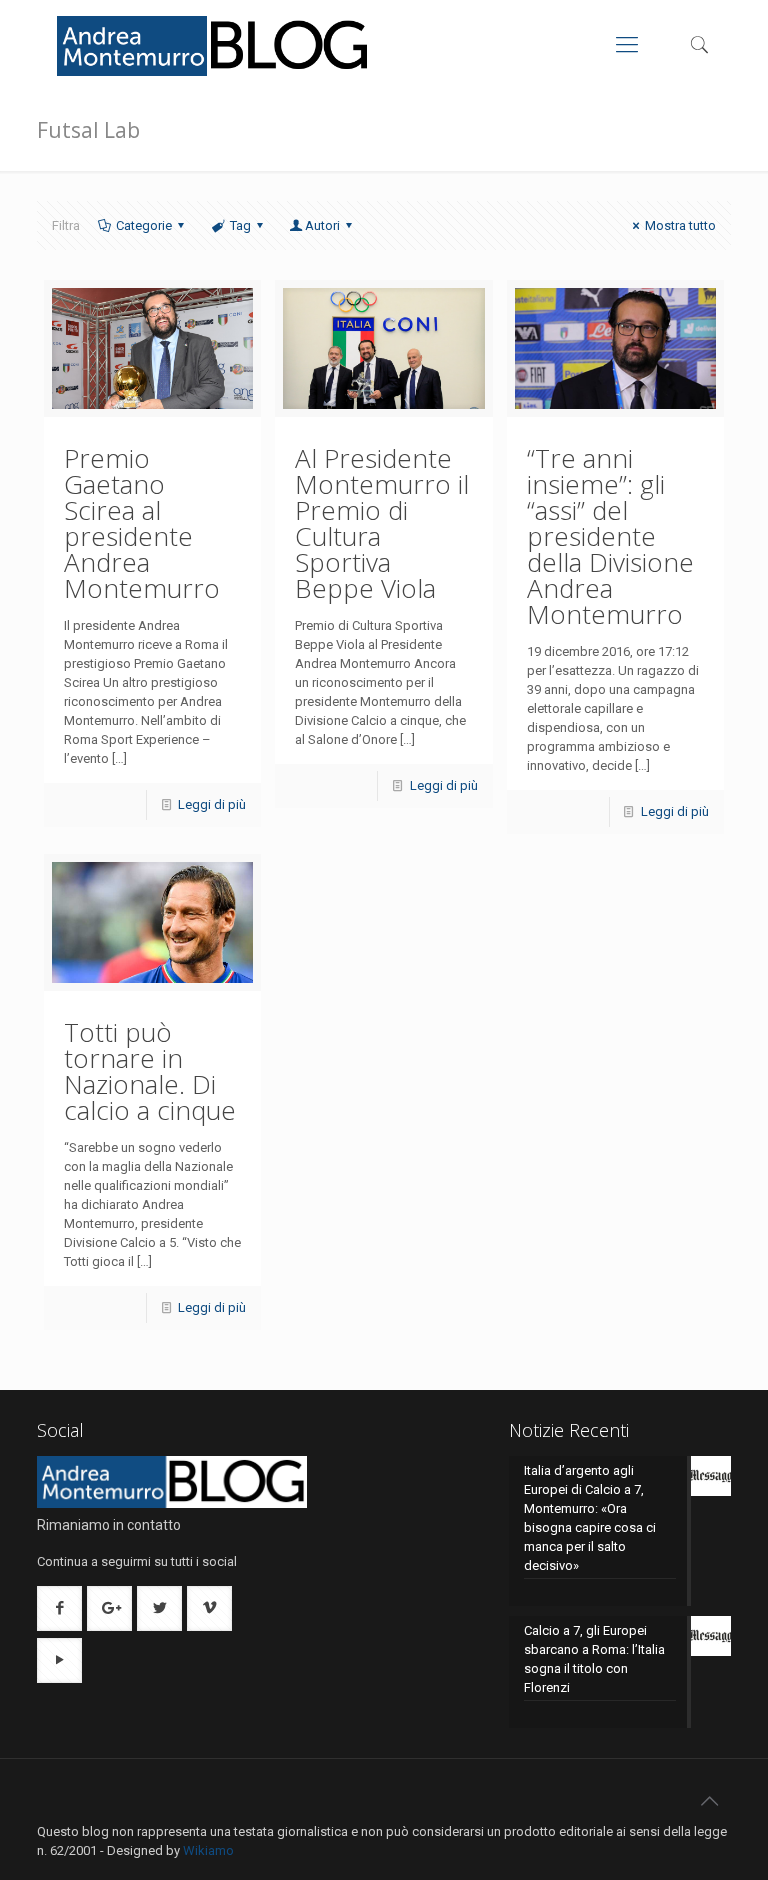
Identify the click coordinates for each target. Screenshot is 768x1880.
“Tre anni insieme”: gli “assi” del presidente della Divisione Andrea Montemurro (610, 536)
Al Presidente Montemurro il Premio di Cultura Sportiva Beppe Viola (382, 523)
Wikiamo (208, 1850)
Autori (322, 225)
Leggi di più (212, 804)
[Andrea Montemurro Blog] (214, 45)
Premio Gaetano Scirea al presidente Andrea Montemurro (142, 523)
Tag (240, 225)
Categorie (144, 225)
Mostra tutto (680, 225)
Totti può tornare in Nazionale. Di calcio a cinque (150, 1071)
